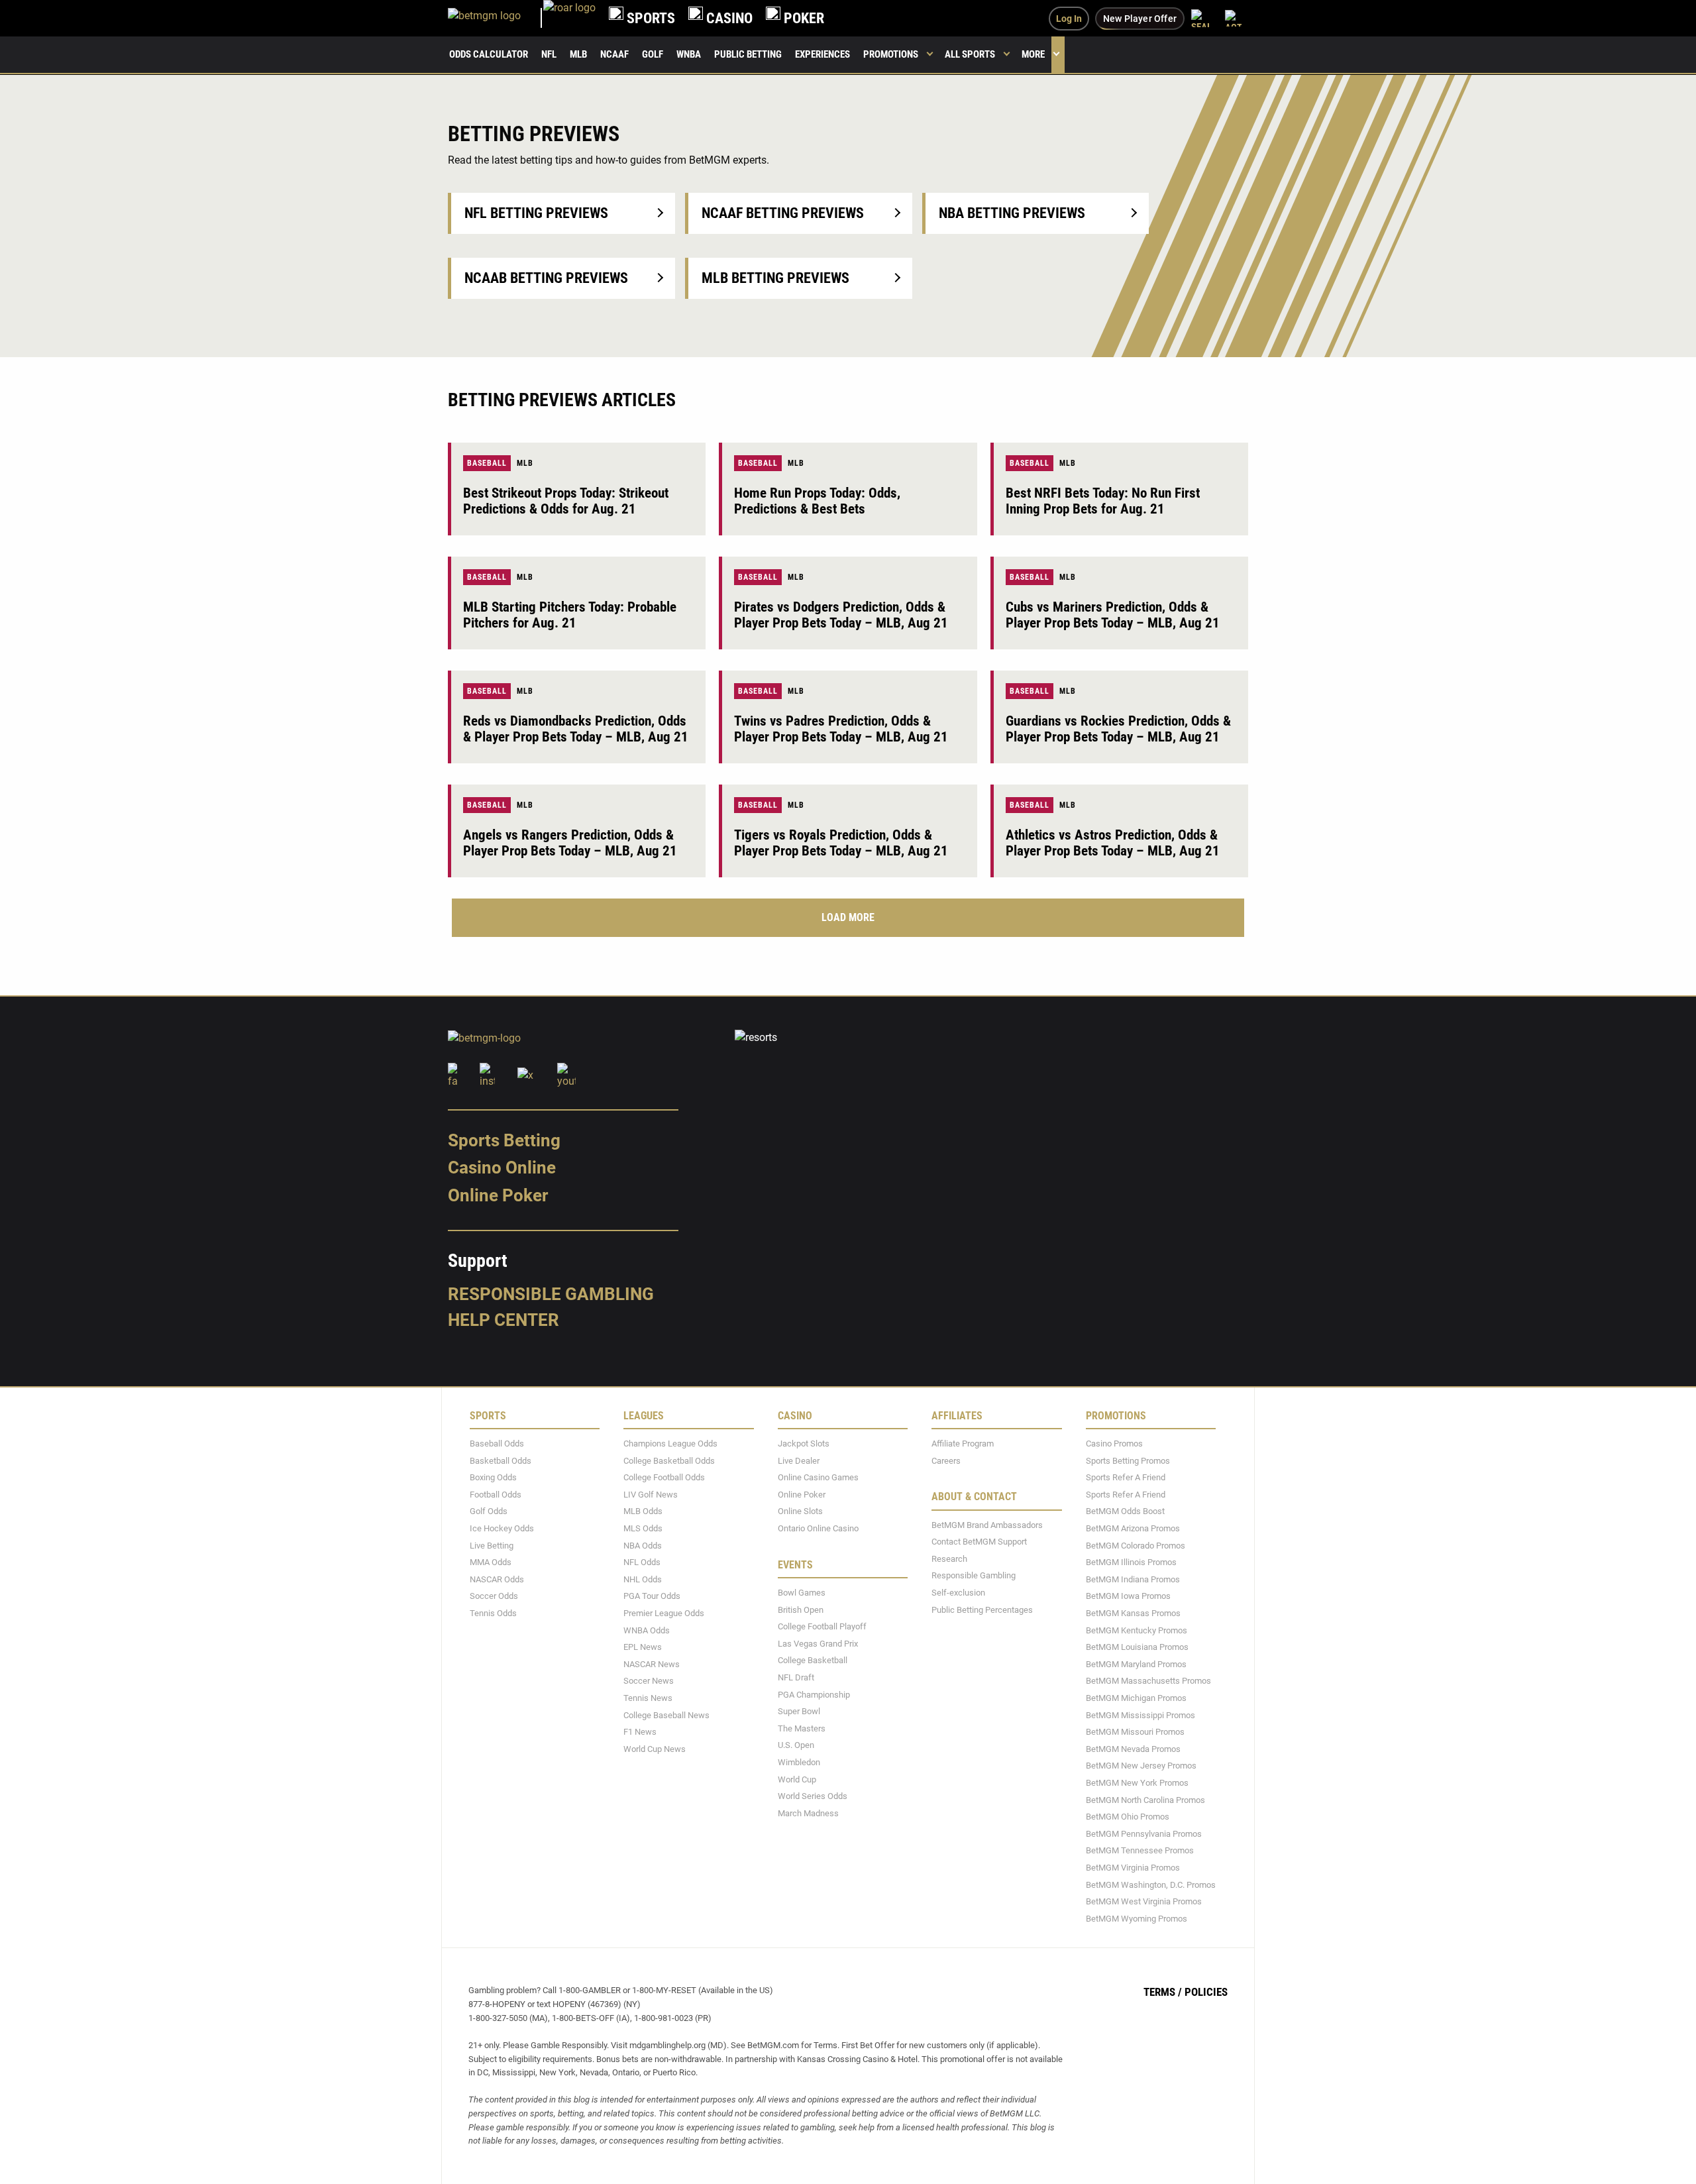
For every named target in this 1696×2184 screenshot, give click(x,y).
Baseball (487, 463)
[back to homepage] (569, 18)
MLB (578, 54)
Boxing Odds (493, 1477)
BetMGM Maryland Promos (1136, 1664)
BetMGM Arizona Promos (1133, 1528)
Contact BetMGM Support (979, 1542)
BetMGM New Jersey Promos (1141, 1766)
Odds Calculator (489, 54)
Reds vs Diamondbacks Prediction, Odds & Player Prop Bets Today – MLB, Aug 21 (576, 729)
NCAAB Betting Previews (546, 278)
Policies (1206, 1992)
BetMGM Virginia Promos (1133, 1868)
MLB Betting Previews (775, 278)
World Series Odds (813, 1796)
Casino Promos (1114, 1444)
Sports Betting (504, 1140)
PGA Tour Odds (652, 1596)
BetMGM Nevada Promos (1133, 1748)
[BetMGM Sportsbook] (496, 18)
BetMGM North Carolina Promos (1145, 1799)
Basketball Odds (501, 1460)
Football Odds (496, 1494)
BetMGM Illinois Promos (1131, 1562)
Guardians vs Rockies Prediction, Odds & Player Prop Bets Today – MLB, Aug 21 (1118, 729)
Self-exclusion (958, 1593)
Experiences (822, 54)
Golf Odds (489, 1511)
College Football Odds (664, 1477)
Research (949, 1558)
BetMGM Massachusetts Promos (1148, 1681)
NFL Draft (796, 1677)
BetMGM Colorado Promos (1136, 1545)
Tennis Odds (493, 1613)
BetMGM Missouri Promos (1135, 1732)
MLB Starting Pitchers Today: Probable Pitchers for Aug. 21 (570, 615)
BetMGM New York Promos (1137, 1783)
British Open (801, 1609)
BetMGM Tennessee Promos (1140, 1850)
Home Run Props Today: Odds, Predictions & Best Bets (817, 501)
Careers (946, 1460)
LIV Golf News (651, 1494)
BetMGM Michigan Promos (1136, 1698)
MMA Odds (491, 1562)
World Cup (797, 1779)
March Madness (808, 1813)
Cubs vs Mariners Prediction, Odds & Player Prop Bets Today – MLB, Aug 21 (1113, 615)
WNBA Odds (647, 1630)
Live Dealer (799, 1460)
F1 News (640, 1732)
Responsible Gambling (551, 1293)
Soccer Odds (494, 1596)
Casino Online (502, 1168)
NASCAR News (652, 1664)
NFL (549, 54)
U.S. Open (796, 1745)
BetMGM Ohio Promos (1128, 1817)
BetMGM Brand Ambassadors (987, 1524)
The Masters (802, 1728)
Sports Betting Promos (1128, 1460)
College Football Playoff (822, 1626)
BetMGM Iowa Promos (1128, 1596)
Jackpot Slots (804, 1444)
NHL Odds (643, 1579)
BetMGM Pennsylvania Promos (1144, 1833)
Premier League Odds (664, 1613)
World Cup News (655, 1748)
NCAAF (614, 54)
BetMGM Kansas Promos (1133, 1613)
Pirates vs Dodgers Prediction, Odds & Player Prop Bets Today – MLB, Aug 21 (841, 615)
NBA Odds (643, 1545)
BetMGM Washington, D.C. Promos (1151, 1884)
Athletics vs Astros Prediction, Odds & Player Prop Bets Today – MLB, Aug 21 (1113, 843)
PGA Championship (814, 1694)
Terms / (1163, 1992)
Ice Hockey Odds (502, 1528)
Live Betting (492, 1545)
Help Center (503, 1320)
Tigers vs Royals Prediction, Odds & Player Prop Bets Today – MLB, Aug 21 (841, 843)
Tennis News (648, 1698)
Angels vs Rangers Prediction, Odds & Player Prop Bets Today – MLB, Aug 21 (570, 843)
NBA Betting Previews (1012, 213)
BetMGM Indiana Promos (1133, 1579)
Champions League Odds (670, 1444)
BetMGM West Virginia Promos (1144, 1901)
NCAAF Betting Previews (783, 213)
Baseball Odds (497, 1444)
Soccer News (649, 1681)
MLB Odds (643, 1511)
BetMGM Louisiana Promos (1137, 1647)
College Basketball (813, 1660)
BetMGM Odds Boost (1125, 1511)
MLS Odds (643, 1528)
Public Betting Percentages (982, 1609)
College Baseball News (666, 1715)
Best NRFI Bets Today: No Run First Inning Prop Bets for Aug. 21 (1103, 501)
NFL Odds (642, 1562)
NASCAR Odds (497, 1579)
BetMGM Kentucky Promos (1137, 1630)
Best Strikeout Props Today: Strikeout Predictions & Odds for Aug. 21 (566, 501)
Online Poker (498, 1195)
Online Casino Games (818, 1477)
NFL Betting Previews (536, 213)
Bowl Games (802, 1593)
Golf (653, 54)
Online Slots (800, 1511)
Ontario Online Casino (818, 1528)
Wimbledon (799, 1762)
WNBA (689, 54)
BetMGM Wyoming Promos (1137, 1918)
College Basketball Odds (669, 1460)
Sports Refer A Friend (1126, 1477)
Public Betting (748, 54)
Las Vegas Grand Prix (818, 1643)
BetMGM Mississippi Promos (1140, 1715)
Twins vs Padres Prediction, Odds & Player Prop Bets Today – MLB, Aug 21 (841, 729)
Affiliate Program (963, 1444)
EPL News (643, 1647)
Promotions (891, 54)
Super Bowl (799, 1711)
